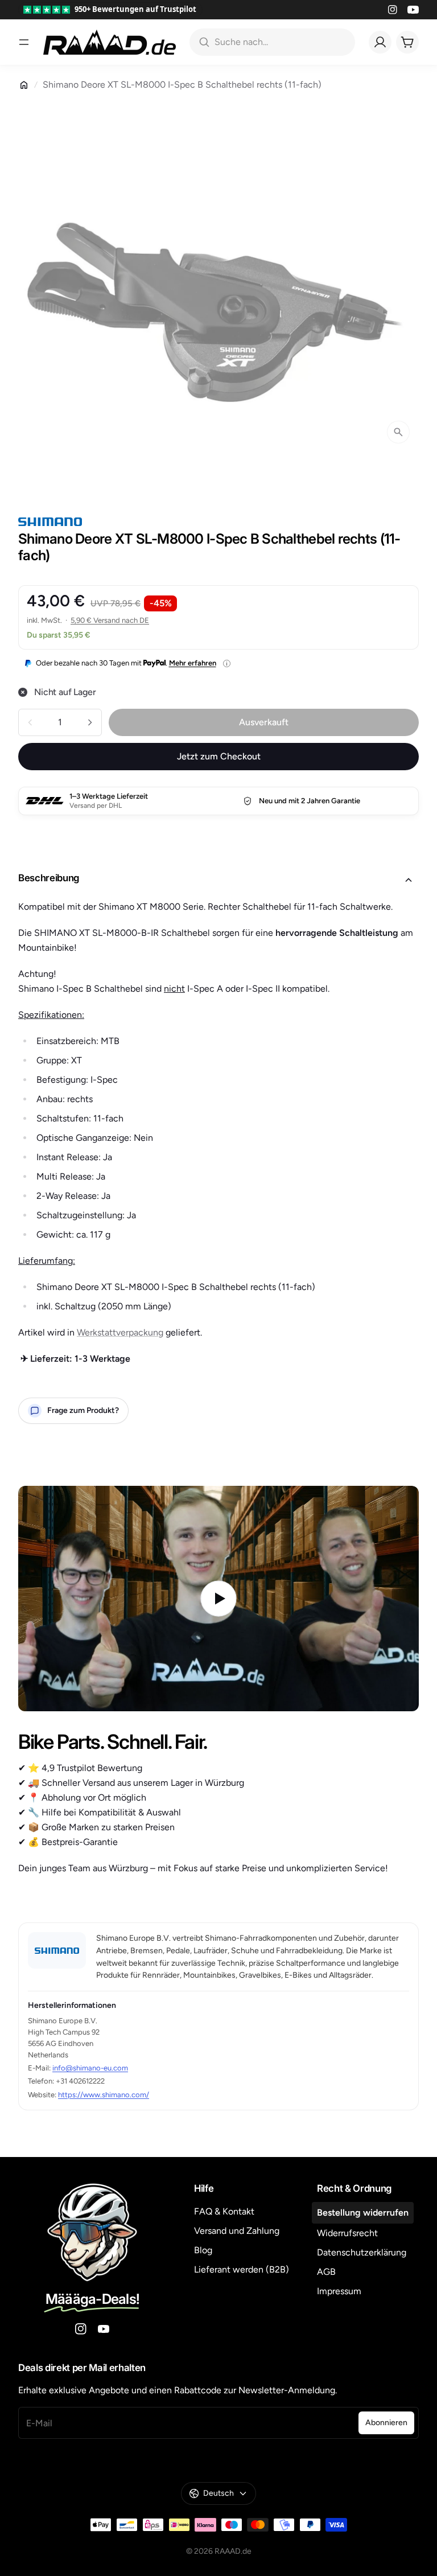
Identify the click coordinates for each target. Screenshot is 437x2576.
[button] (218, 880)
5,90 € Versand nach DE (110, 620)
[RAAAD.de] (110, 42)
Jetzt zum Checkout (219, 756)
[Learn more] (227, 663)
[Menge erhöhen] (90, 722)
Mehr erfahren (193, 663)
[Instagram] (393, 10)
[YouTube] (413, 10)
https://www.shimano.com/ (104, 2095)
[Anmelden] (380, 42)
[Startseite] (24, 85)
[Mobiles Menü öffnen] (24, 42)
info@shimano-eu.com (90, 2068)
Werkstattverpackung (120, 1332)
